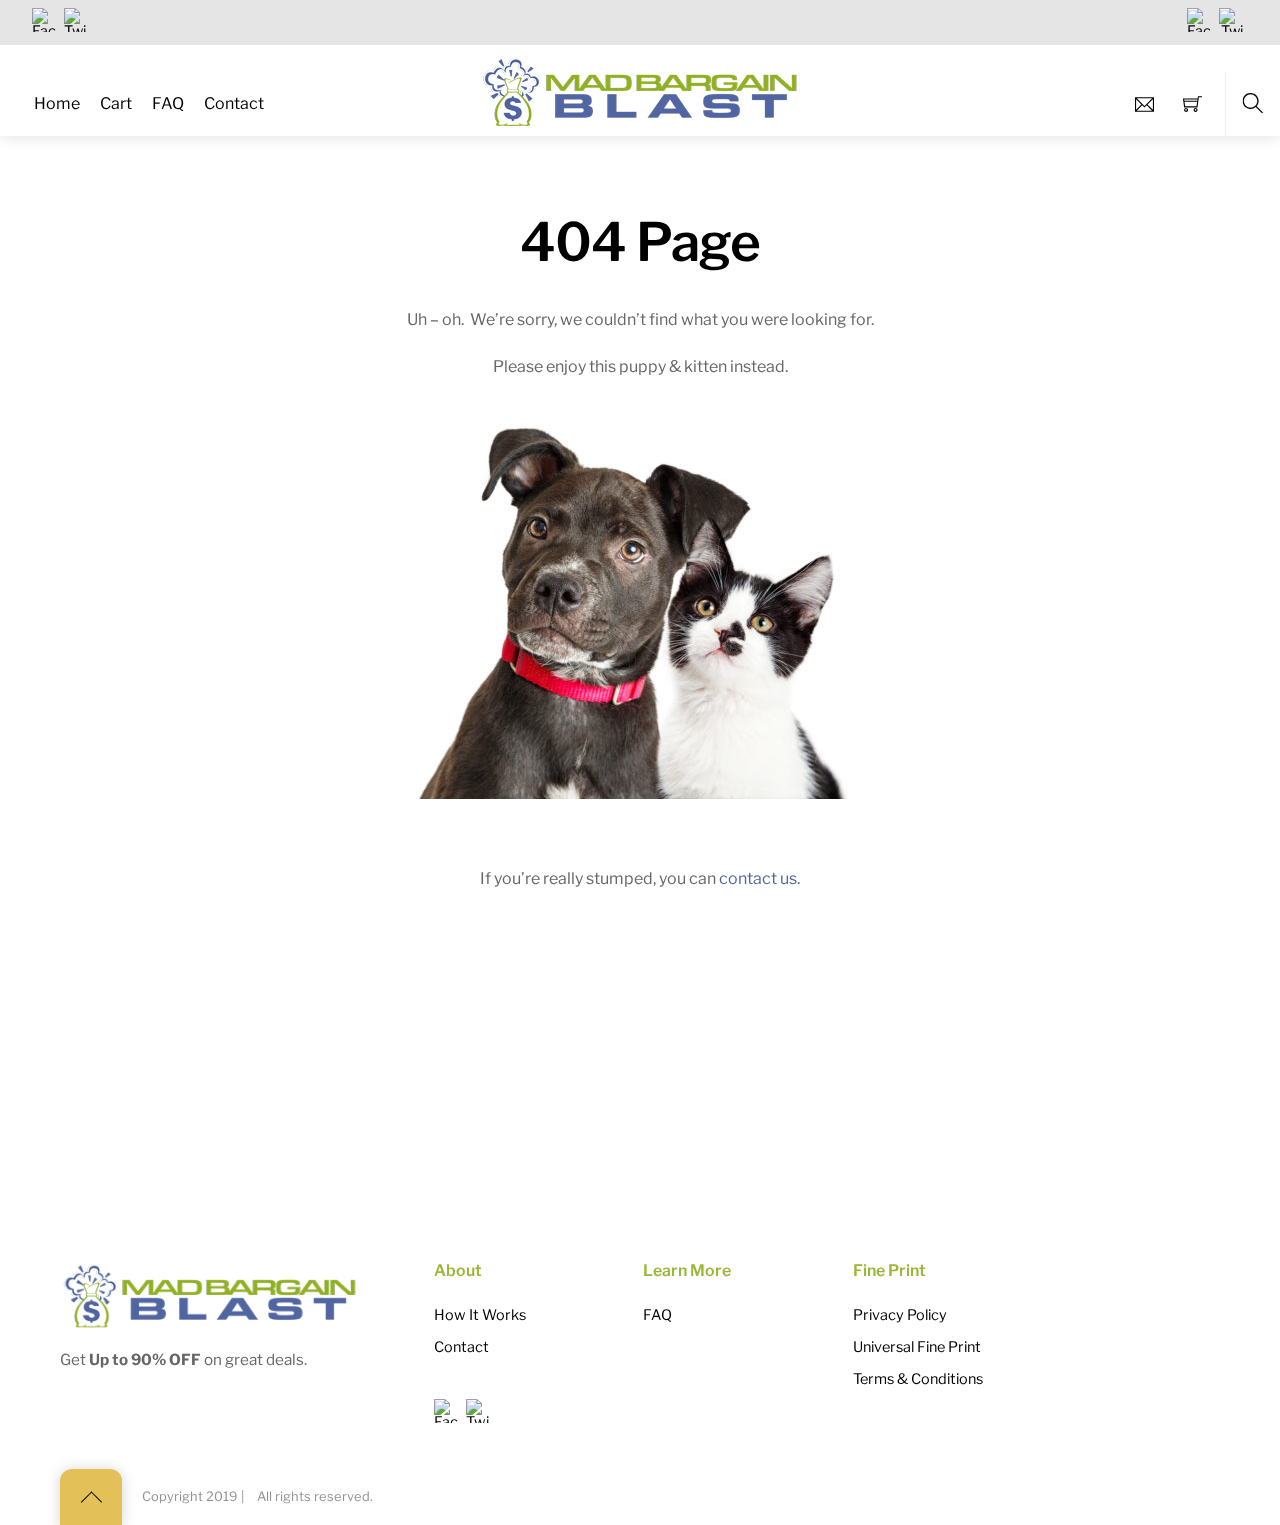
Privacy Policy (900, 1315)
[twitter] (76, 19)
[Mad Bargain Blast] (641, 88)
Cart (116, 103)
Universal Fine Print (917, 1347)
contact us (758, 878)
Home (57, 103)
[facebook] (44, 19)
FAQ (168, 103)
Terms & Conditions (918, 1379)
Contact (234, 103)
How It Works (480, 1315)
